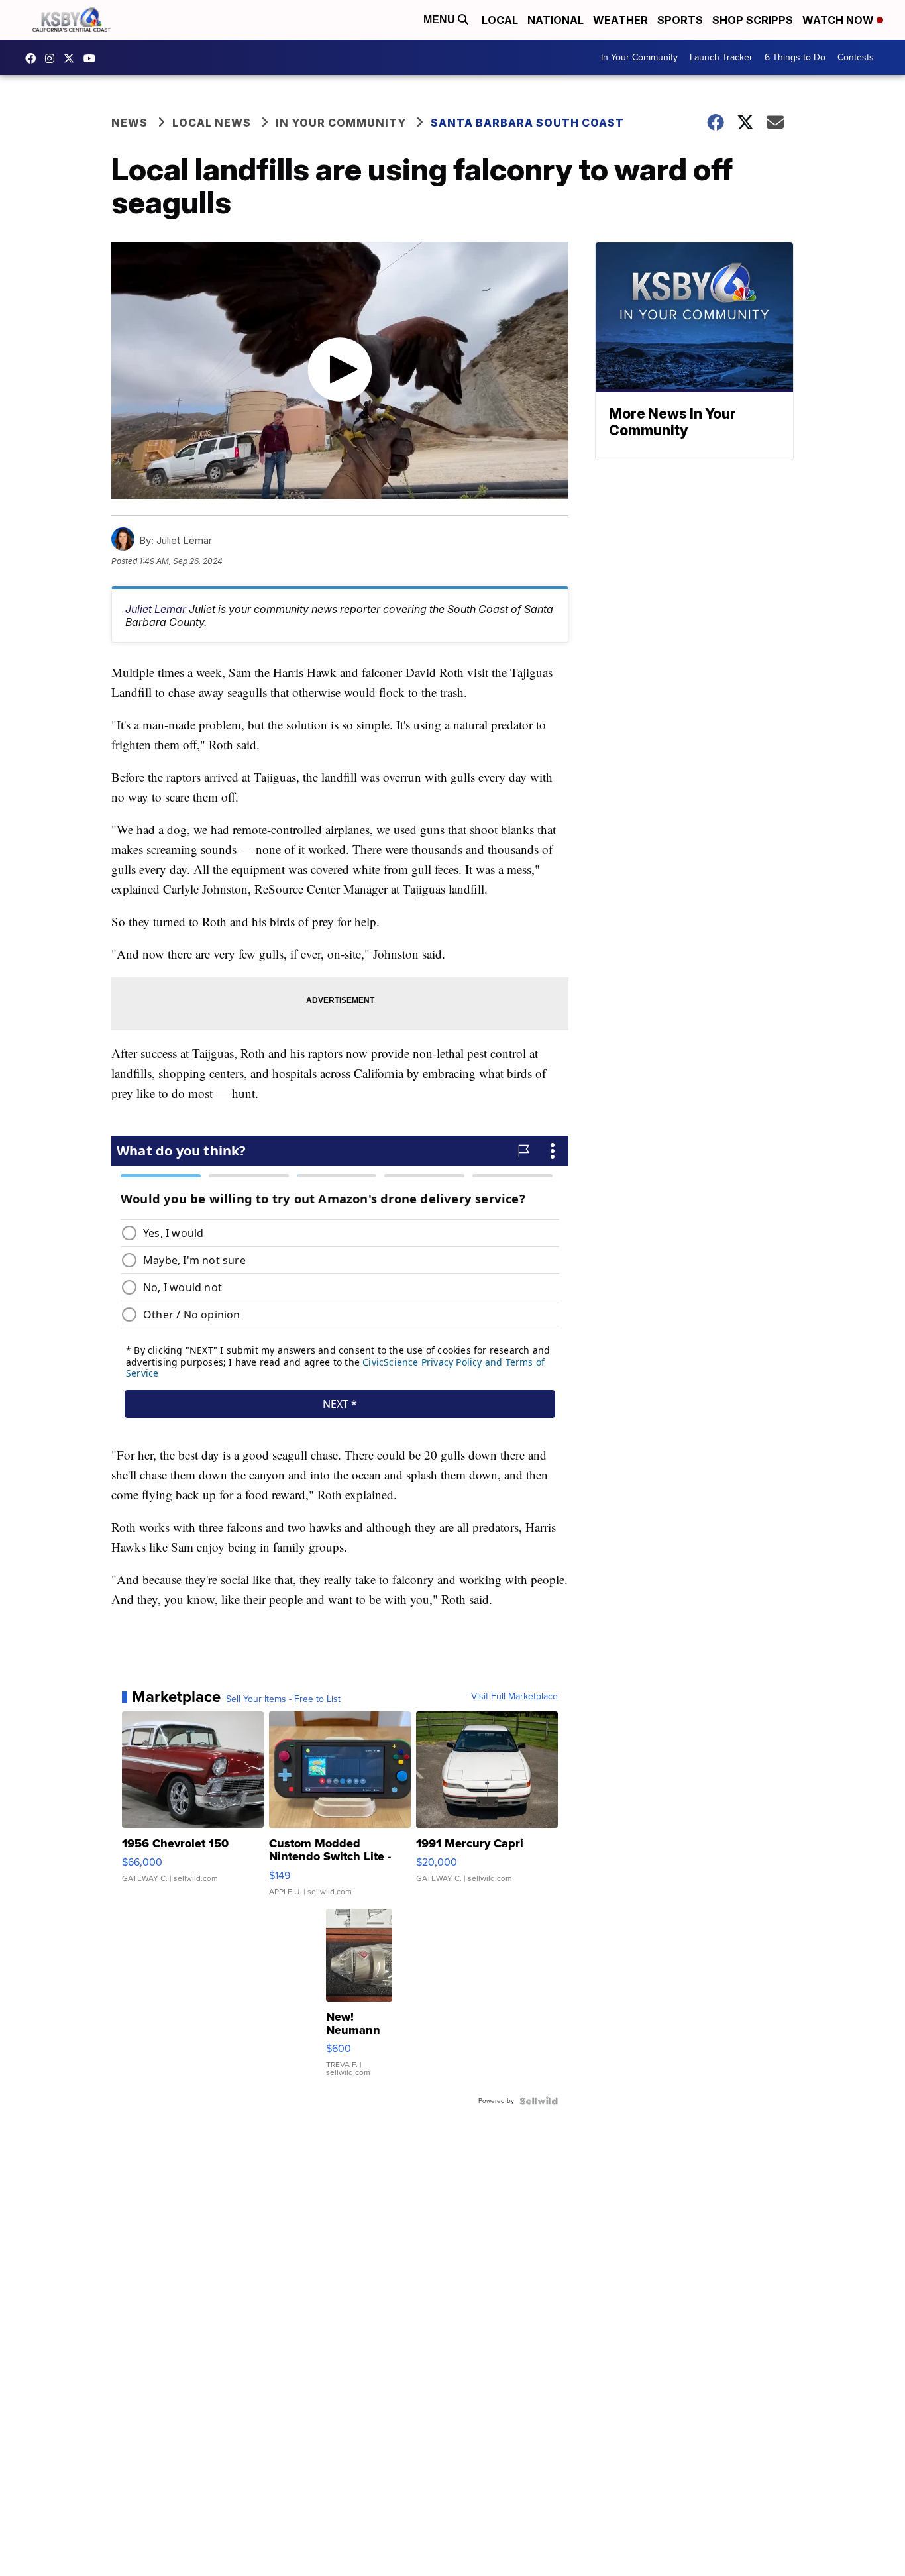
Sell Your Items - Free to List (283, 1699)
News (130, 123)
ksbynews (34, 58)
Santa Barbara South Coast (527, 123)
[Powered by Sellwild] (539, 2101)
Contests (856, 57)
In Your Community (639, 57)
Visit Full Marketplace (514, 1697)
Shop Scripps (753, 20)
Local (500, 20)
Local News (212, 123)
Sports (680, 20)
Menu (441, 20)
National (556, 20)
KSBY (72, 58)
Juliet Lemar (156, 609)
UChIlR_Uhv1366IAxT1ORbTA (93, 58)
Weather (620, 20)
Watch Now (839, 20)
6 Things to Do (795, 57)
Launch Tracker (721, 57)
